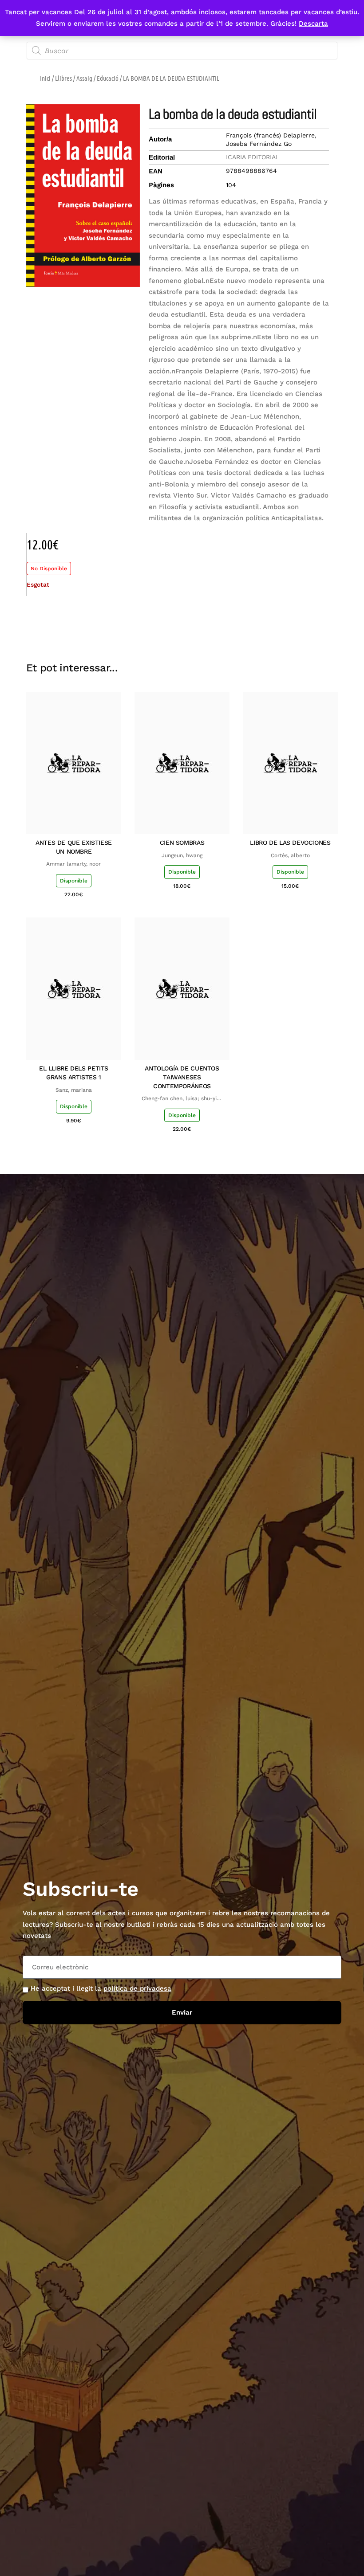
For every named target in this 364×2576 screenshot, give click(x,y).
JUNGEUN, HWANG (182, 855)
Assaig (84, 78)
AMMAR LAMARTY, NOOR (73, 864)
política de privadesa (137, 1988)
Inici (45, 78)
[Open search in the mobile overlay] (182, 51)
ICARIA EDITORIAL (253, 157)
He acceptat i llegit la (101, 1988)
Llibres (63, 78)
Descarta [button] (313, 24)
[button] (268, 619)
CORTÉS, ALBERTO (290, 855)
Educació (108, 78)
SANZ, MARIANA (74, 1090)
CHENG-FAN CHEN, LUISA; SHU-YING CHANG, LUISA (182, 1099)
